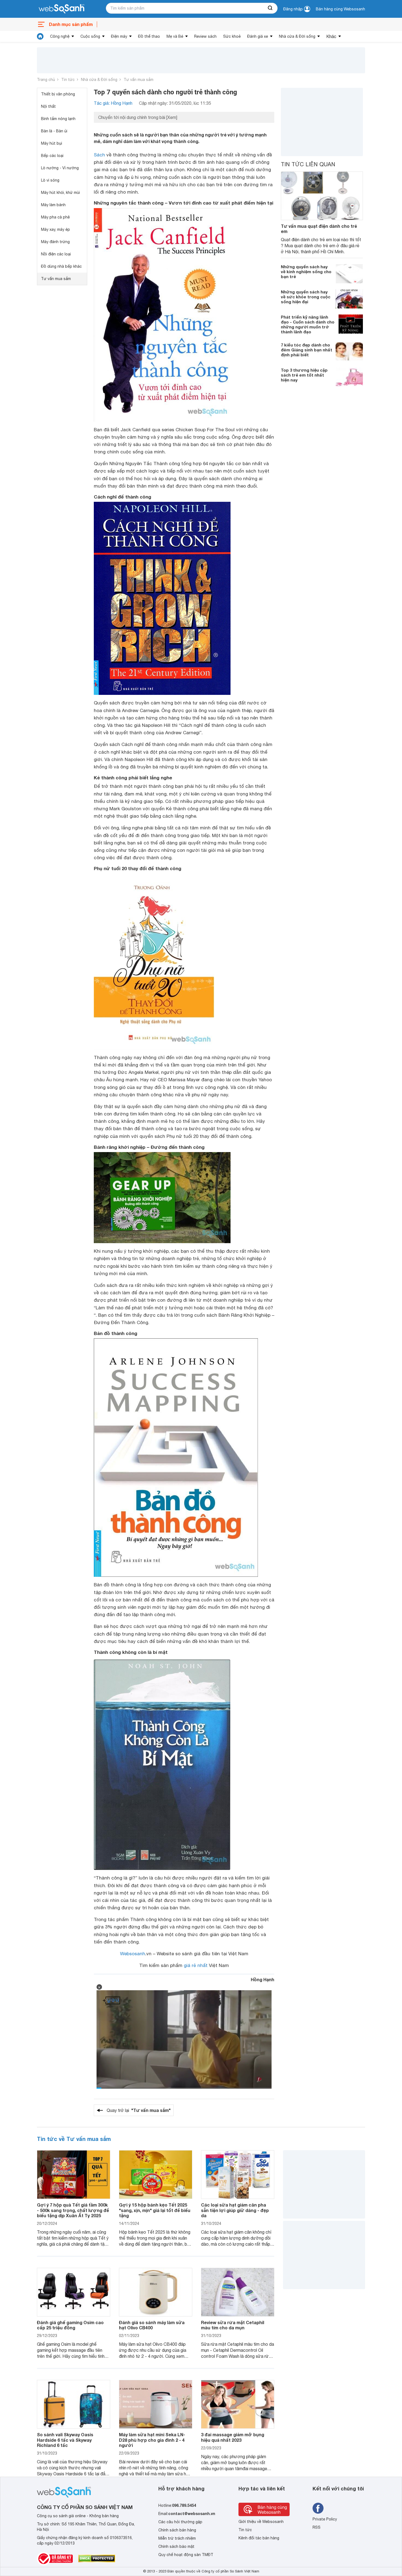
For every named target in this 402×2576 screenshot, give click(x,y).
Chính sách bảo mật (176, 2546)
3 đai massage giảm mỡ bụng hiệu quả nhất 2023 (233, 2437)
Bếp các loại (52, 156)
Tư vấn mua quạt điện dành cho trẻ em (319, 229)
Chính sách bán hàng (177, 2530)
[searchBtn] (270, 8)
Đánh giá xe (258, 36)
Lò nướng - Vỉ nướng (60, 168)
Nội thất (48, 106)
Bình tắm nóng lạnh (58, 119)
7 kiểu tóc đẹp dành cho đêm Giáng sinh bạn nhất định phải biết (307, 350)
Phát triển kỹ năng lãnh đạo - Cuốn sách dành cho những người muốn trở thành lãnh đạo (308, 324)
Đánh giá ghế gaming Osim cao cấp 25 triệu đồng (70, 2325)
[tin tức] (40, 36)
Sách (99, 155)
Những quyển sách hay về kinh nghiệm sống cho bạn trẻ (306, 272)
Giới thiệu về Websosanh (261, 2522)
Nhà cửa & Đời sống (297, 36)
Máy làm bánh (53, 205)
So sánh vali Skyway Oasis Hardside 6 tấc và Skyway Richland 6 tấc (65, 2440)
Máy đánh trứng (55, 242)
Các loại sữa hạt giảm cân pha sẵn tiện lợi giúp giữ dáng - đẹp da (235, 2210)
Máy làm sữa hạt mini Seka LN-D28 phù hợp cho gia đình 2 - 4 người (152, 2440)
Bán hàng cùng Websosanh (340, 9)
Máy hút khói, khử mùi (60, 193)
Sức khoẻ (232, 36)
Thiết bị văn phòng (58, 94)
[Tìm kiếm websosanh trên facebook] (318, 2508)
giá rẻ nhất (196, 1965)
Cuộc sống (90, 36)
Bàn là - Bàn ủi (54, 131)
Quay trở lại (139, 2110)
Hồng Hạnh (263, 1979)
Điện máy (119, 36)
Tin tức (68, 80)
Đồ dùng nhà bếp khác (61, 266)
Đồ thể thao (149, 36)
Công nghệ (60, 36)
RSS (317, 2527)
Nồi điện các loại (56, 254)
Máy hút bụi (52, 143)
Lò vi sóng (50, 180)
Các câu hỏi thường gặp (180, 2522)
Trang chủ (46, 80)
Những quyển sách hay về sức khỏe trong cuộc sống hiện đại (306, 297)
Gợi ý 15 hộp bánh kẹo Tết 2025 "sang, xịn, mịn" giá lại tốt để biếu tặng (155, 2210)
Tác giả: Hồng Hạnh (113, 103)
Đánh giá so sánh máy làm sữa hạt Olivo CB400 (152, 2325)
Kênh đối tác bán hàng (259, 2538)
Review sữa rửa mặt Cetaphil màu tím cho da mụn (233, 2325)
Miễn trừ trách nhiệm (177, 2538)
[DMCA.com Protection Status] (97, 2558)
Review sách (205, 36)
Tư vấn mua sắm (139, 80)
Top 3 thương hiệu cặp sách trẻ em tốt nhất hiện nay (304, 375)
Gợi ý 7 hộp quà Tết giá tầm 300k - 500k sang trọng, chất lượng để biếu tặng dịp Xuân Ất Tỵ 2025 (73, 2210)
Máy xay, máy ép (56, 229)
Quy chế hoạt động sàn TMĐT (186, 2555)
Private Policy (325, 2519)
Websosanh (133, 1954)
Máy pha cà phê (55, 217)
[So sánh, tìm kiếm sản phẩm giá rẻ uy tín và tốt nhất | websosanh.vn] (62, 9)
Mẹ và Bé (175, 36)
